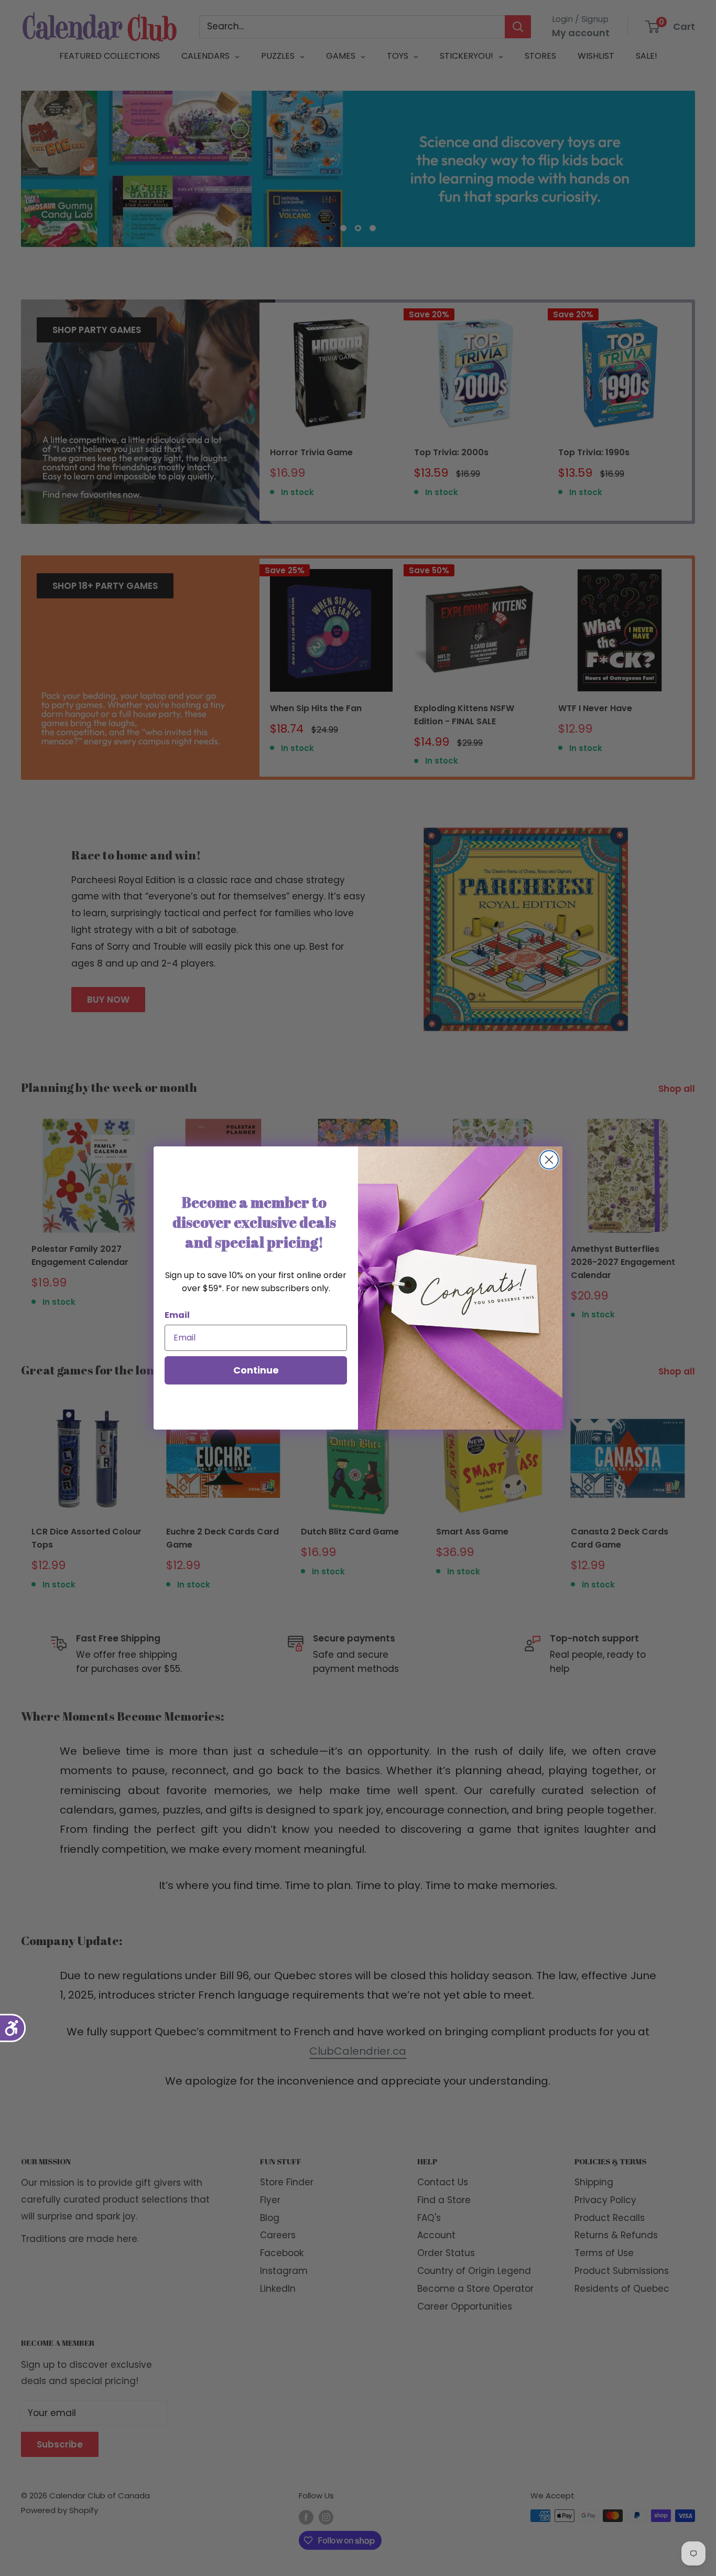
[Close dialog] (549, 1160)
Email (177, 1315)
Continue (256, 1370)
